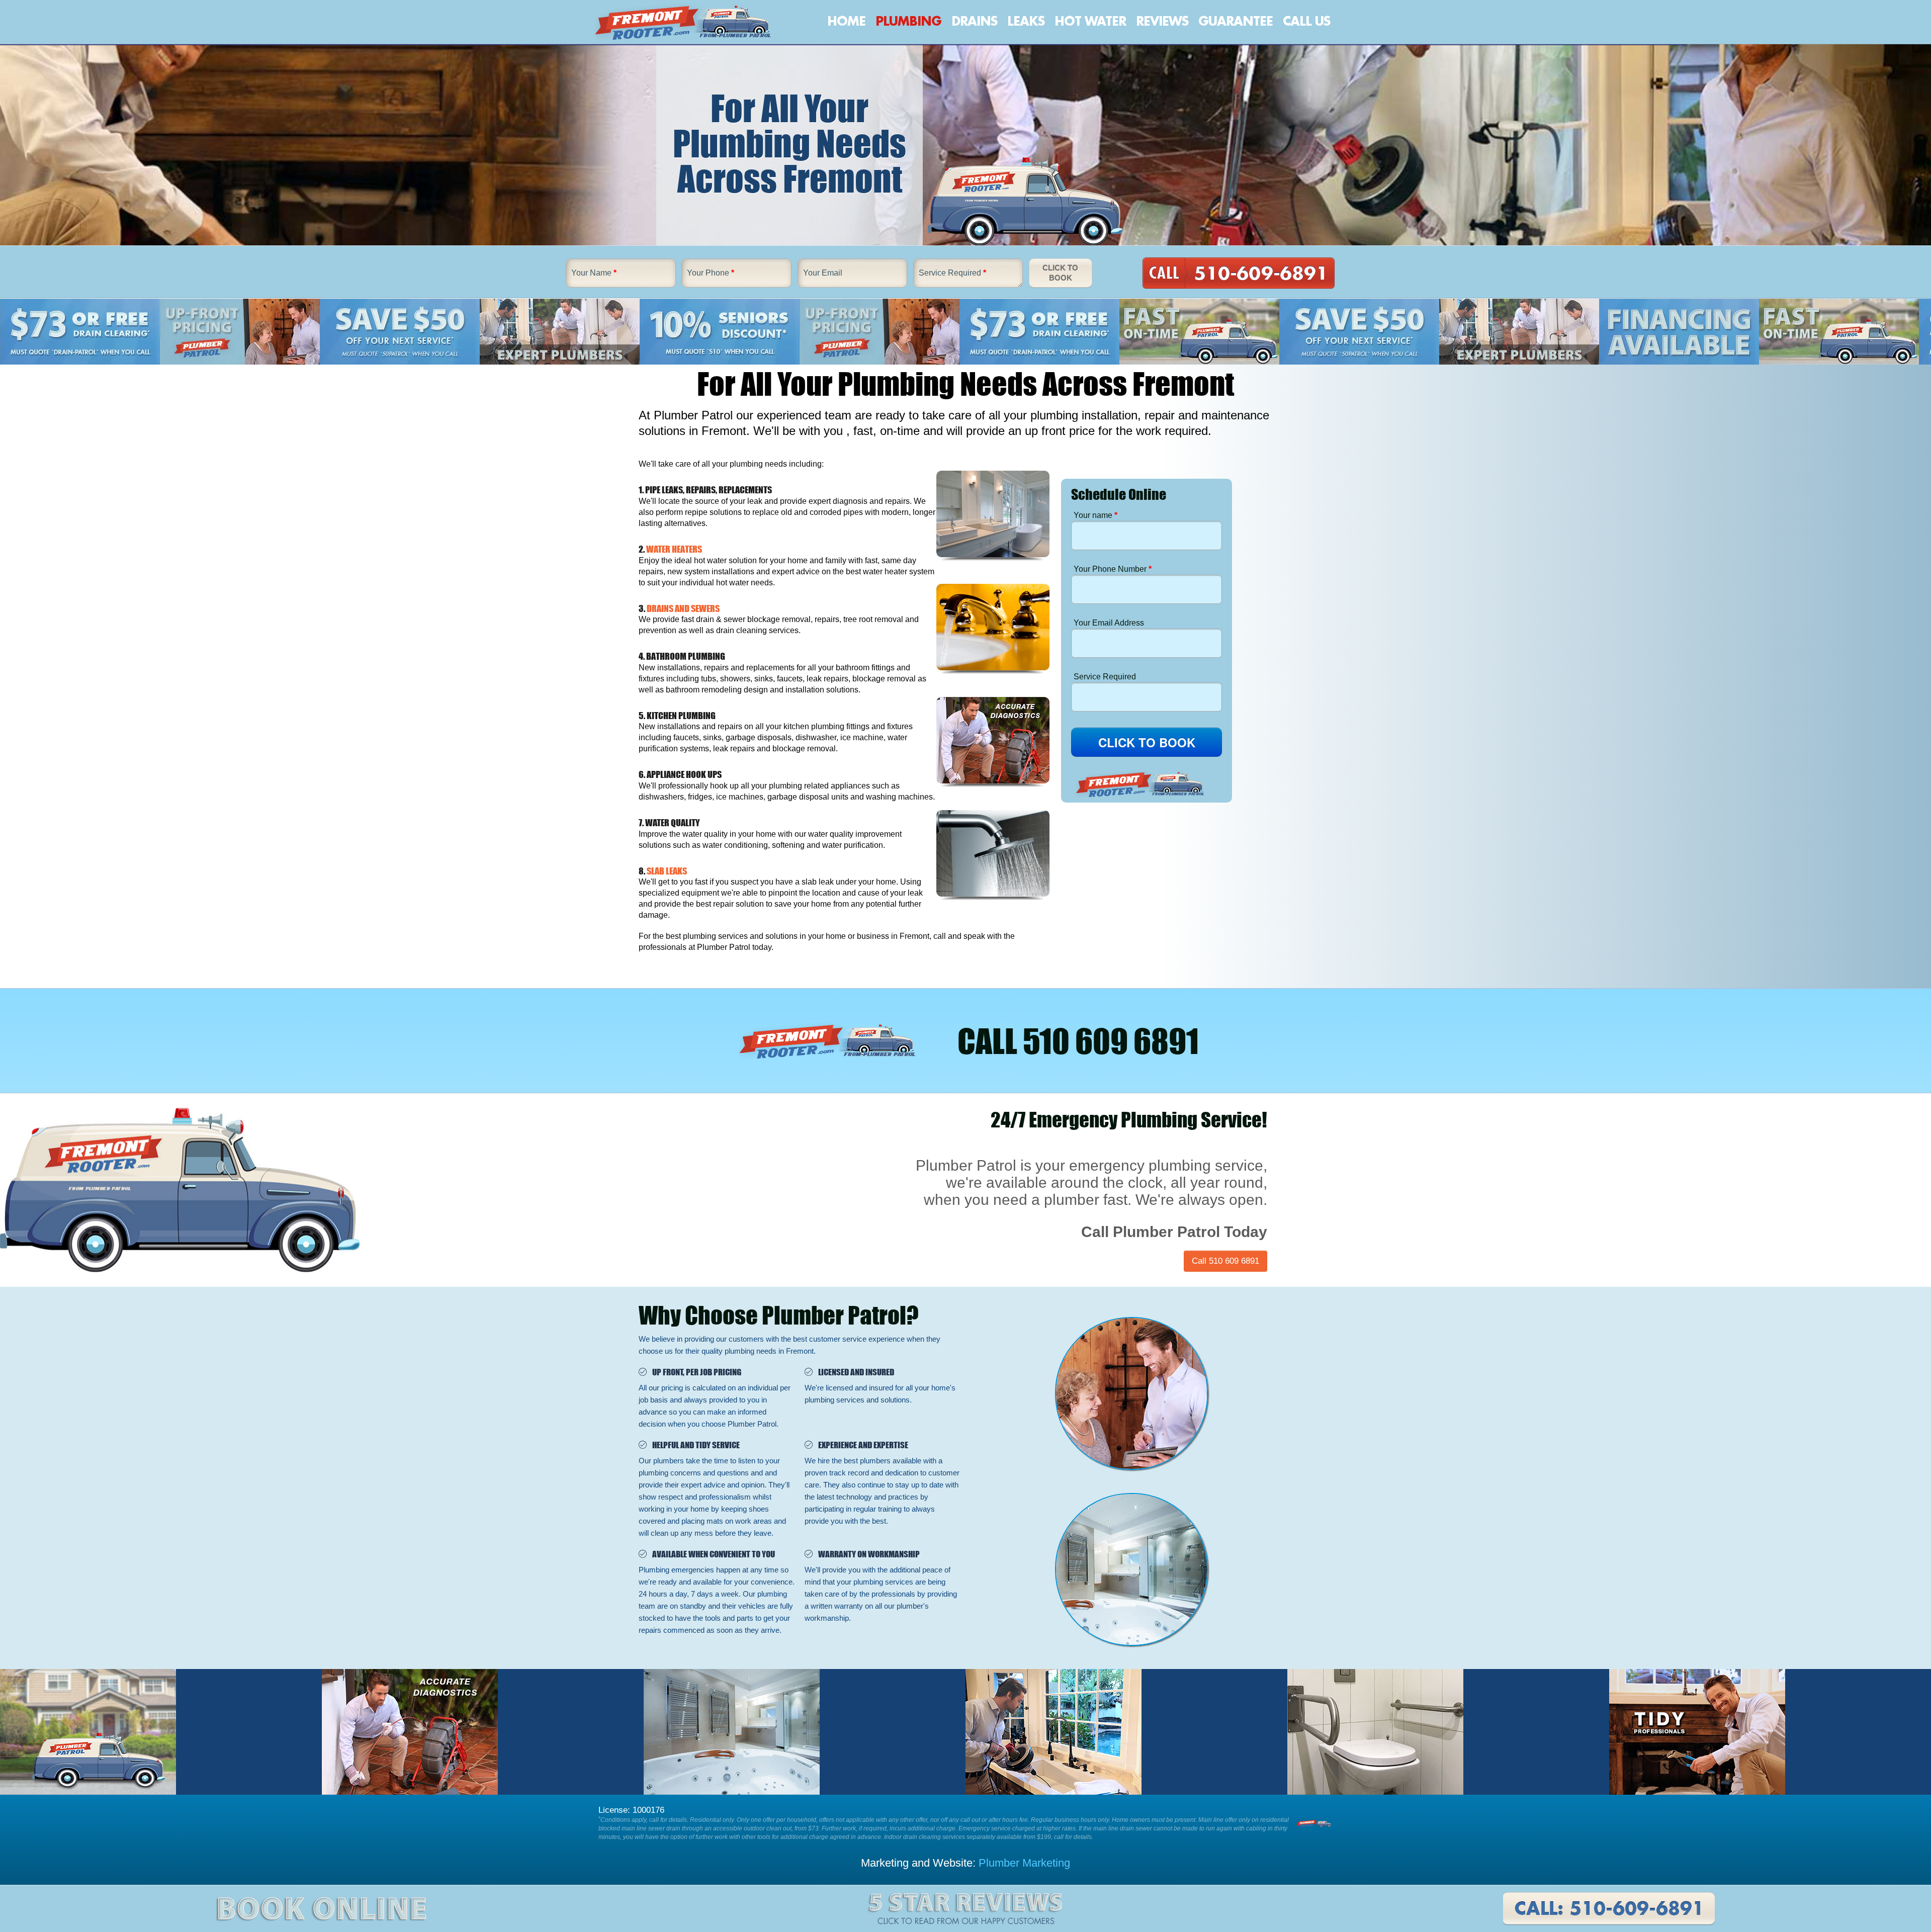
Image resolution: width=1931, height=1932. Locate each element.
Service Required (952, 273)
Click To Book (1060, 273)
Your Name (594, 273)
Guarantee (1236, 22)
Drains (974, 22)
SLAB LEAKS (667, 871)
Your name (1095, 515)
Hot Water (1090, 22)
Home (846, 22)
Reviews (1162, 22)
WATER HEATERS (674, 549)
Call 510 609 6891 (1225, 1261)
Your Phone (711, 273)
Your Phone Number (1113, 569)
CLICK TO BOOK (1147, 742)
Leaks (1026, 22)
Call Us (1306, 22)
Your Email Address (1109, 623)
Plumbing (908, 22)
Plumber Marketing (1024, 1863)
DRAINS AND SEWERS (683, 608)
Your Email (823, 273)
